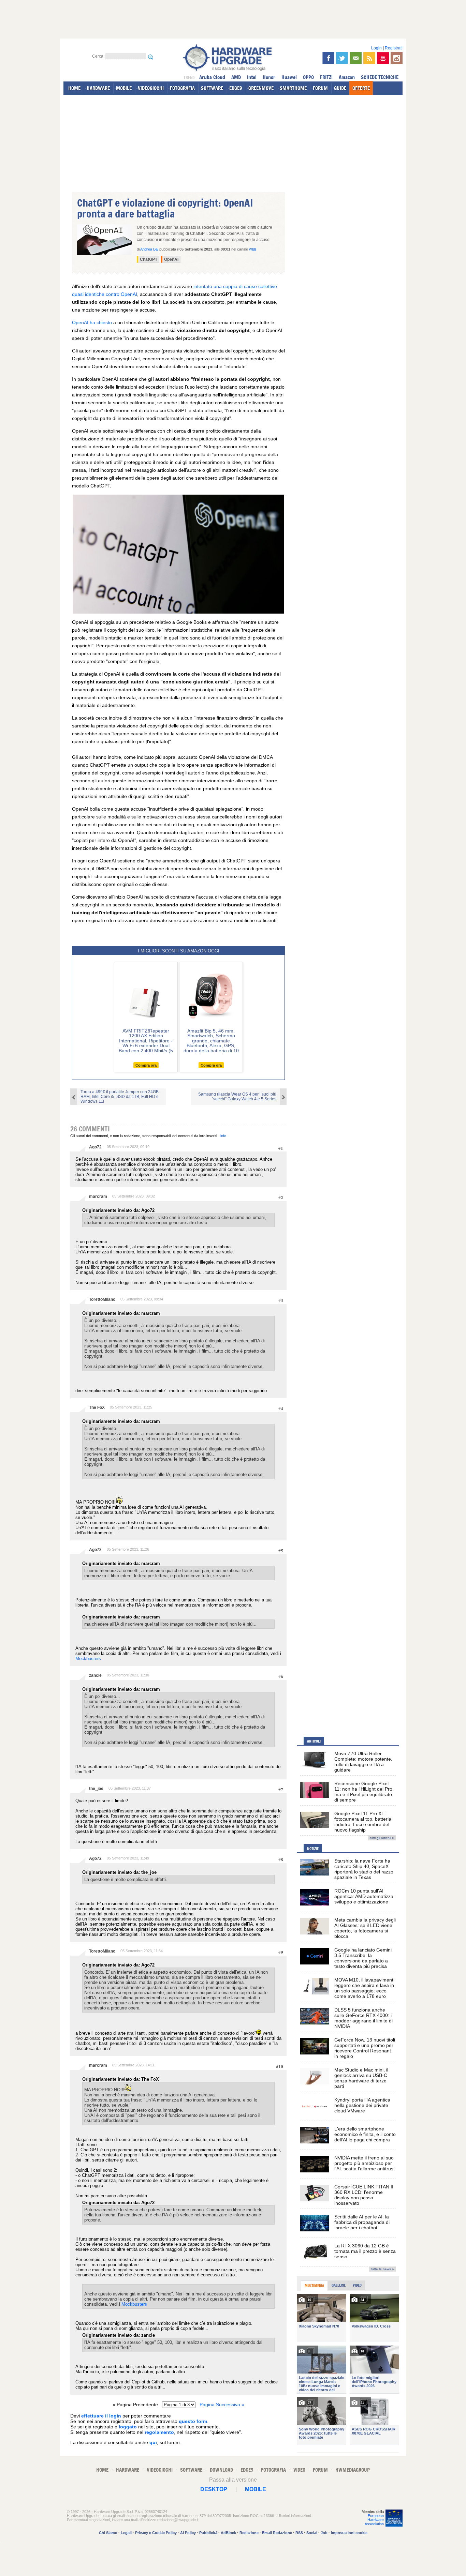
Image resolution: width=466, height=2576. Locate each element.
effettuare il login (101, 2416)
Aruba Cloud (212, 77)
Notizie (313, 1849)
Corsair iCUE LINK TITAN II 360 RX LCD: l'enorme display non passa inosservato (364, 2195)
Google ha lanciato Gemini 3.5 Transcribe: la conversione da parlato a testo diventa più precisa (363, 1958)
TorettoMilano (102, 1299)
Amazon (347, 77)
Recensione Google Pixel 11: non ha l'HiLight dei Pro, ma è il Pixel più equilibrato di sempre (364, 1792)
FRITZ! (326, 77)
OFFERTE (361, 88)
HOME (74, 88)
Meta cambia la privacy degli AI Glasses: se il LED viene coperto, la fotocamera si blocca (365, 1928)
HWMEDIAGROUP (353, 2470)
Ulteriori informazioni (294, 2516)
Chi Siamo (108, 2533)
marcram (98, 1196)
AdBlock (228, 2533)
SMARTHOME (293, 88)
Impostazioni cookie (349, 2533)
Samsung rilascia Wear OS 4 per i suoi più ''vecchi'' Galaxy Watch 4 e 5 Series (237, 1097)
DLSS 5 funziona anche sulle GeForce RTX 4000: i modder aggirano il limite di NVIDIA (363, 2018)
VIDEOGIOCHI (151, 88)
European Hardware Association (374, 2520)
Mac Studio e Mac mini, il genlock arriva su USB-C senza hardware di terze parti (361, 2078)
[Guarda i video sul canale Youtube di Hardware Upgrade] (383, 58)
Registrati (394, 48)
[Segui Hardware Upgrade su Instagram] (397, 58)
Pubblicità (208, 2533)
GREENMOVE (261, 88)
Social (312, 2533)
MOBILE (124, 88)
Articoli (314, 1741)
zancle (95, 1675)
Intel (252, 77)
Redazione (249, 2533)
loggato (128, 2427)
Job (324, 2533)
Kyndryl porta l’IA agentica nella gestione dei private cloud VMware (362, 2105)
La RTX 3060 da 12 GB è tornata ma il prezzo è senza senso (365, 2251)
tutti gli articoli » (382, 1838)
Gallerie (339, 2285)
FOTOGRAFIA (182, 88)
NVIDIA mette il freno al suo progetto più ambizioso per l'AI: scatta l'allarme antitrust (365, 2163)
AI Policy (188, 2533)
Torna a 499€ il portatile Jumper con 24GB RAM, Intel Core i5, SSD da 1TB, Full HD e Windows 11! (120, 1097)
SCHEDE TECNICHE (380, 77)
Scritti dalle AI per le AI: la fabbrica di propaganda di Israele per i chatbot (362, 2222)
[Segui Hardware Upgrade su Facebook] (328, 58)
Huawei (289, 77)
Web (253, 250)
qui (153, 2442)
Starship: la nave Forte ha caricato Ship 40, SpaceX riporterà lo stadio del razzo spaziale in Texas (364, 1869)
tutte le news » (382, 2269)
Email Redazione (277, 2533)
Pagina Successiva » (222, 2405)
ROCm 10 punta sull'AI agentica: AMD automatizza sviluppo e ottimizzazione (364, 1896)
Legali (126, 2533)
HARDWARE (98, 88)
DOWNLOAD (221, 2470)
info (223, 1136)
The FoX (97, 1407)
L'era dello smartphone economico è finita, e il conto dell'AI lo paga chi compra (365, 2134)
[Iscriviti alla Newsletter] (356, 58)
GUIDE (340, 88)
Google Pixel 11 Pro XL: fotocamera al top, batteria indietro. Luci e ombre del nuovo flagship (363, 1822)
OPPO (308, 77)
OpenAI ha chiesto (92, 322)
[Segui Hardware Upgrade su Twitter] (342, 58)
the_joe (96, 1789)
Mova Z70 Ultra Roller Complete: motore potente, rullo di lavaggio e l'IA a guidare (363, 1762)
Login (376, 48)
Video (357, 2285)
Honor (269, 77)
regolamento (159, 2432)
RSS (299, 2533)
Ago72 (95, 1147)
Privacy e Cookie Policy (156, 2533)
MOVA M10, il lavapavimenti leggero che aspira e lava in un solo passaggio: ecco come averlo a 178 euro (364, 1988)
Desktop (214, 2489)
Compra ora (146, 1065)
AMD (236, 77)
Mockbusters (88, 1659)
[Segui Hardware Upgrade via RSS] (369, 58)
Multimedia (314, 2286)
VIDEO (299, 2470)
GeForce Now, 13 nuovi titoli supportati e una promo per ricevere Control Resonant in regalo (365, 2048)
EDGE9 (236, 88)
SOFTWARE (212, 88)
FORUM (320, 88)
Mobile (256, 2489)
